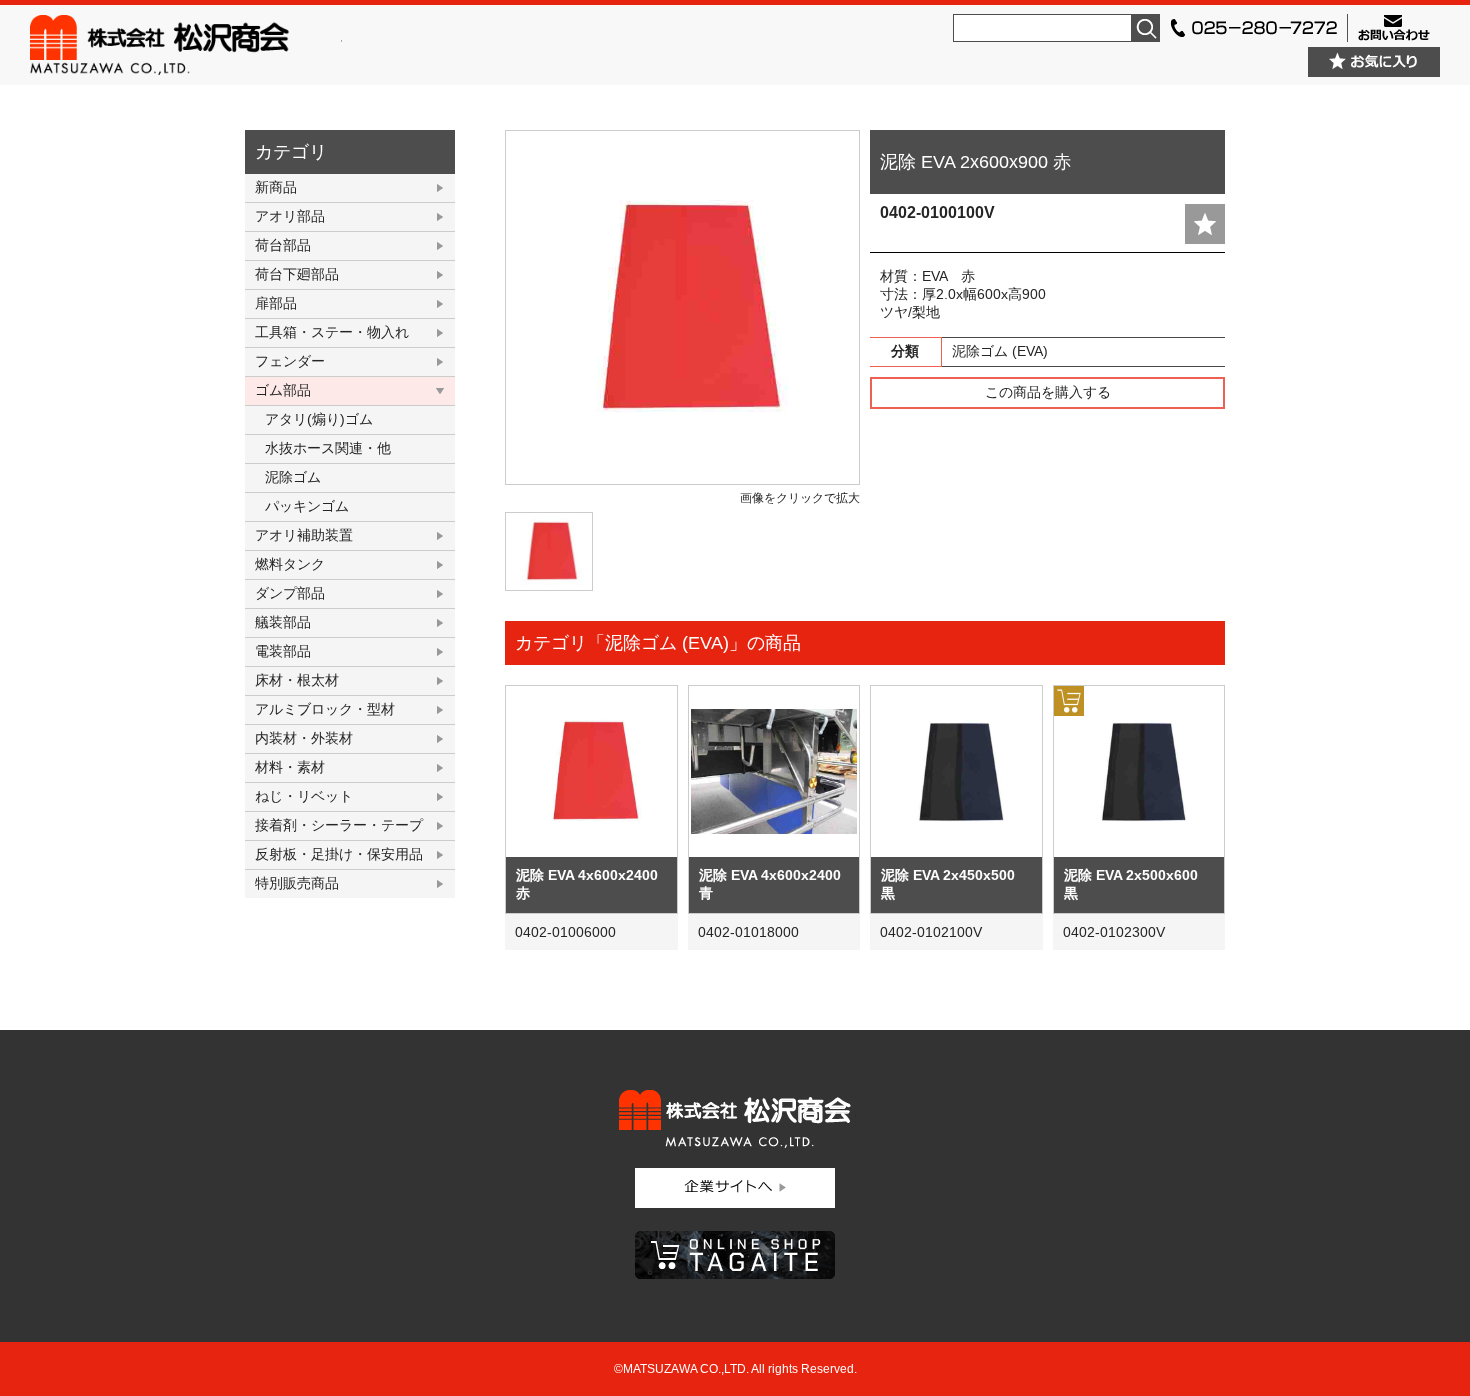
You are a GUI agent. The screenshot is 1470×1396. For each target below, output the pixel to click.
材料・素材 (290, 767)
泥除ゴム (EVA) (1000, 351)
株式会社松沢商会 (186, 45)
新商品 (276, 187)
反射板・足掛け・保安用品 (339, 854)
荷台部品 (283, 245)
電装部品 (283, 651)
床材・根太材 (297, 680)
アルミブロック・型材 (325, 709)
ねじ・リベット (304, 796)
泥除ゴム (293, 477)
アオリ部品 (290, 216)
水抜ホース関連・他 (328, 448)
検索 (1146, 28)
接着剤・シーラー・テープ (339, 825)
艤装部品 (283, 622)
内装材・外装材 (304, 738)
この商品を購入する (1048, 392)
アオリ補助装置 (304, 535)
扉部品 (276, 303)
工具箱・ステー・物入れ (332, 332)
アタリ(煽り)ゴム (319, 419)
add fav (1205, 224)
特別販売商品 (297, 883)
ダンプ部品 (290, 593)
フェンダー (290, 361)
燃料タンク (290, 564)
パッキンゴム (307, 506)
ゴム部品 (283, 390)
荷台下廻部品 (297, 274)
